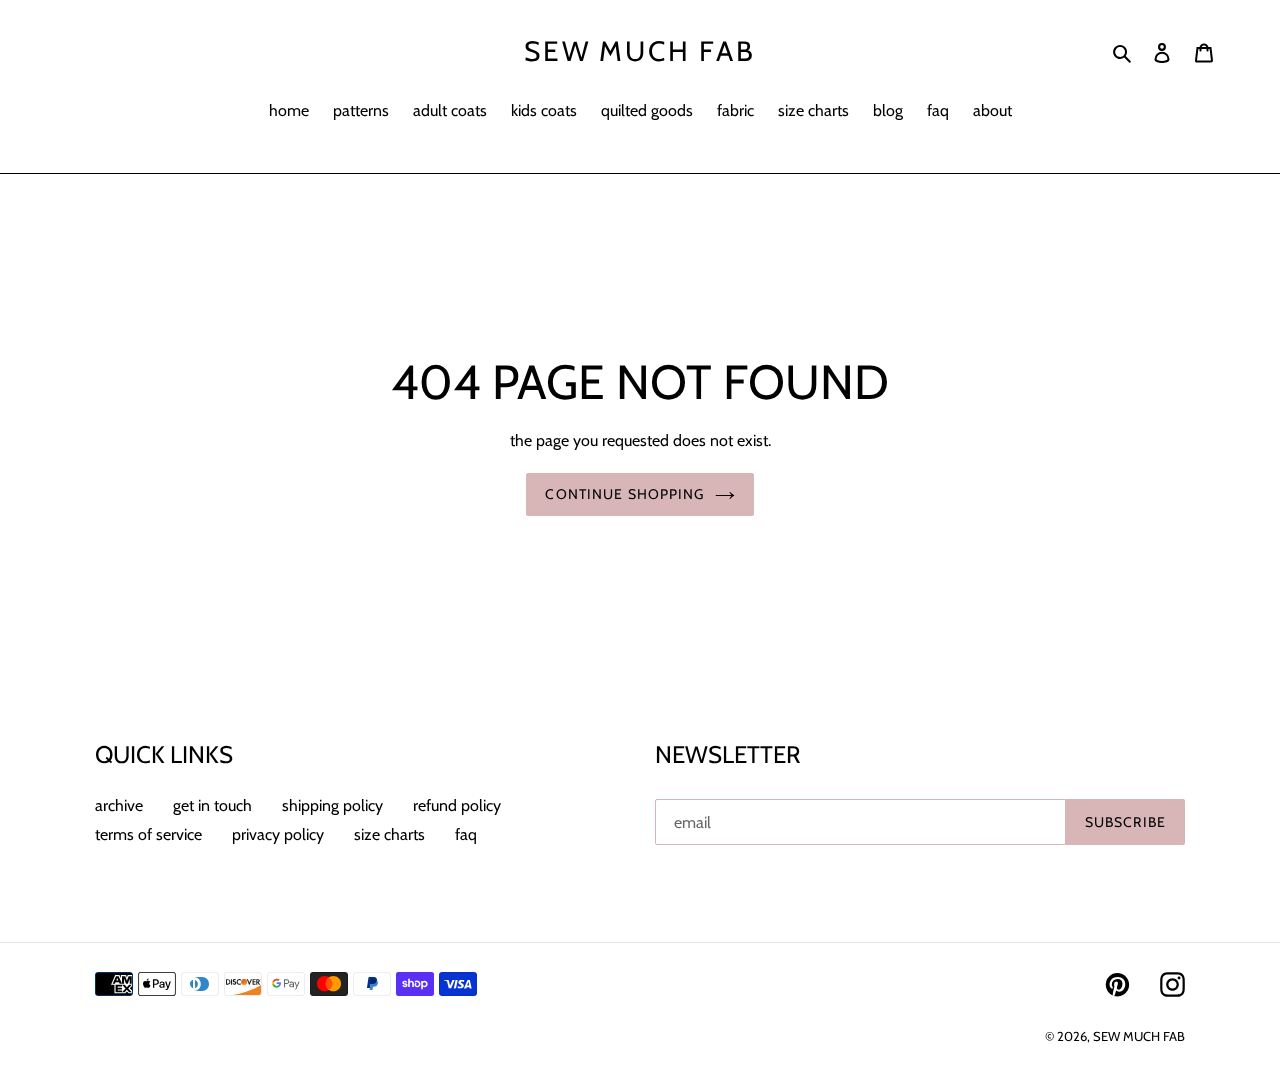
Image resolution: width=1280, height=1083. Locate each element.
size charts (389, 834)
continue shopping (624, 494)
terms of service (148, 834)
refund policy (457, 805)
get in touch (212, 805)
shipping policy (332, 805)
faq (466, 834)
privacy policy (278, 834)
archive (119, 805)
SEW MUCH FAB (640, 51)
